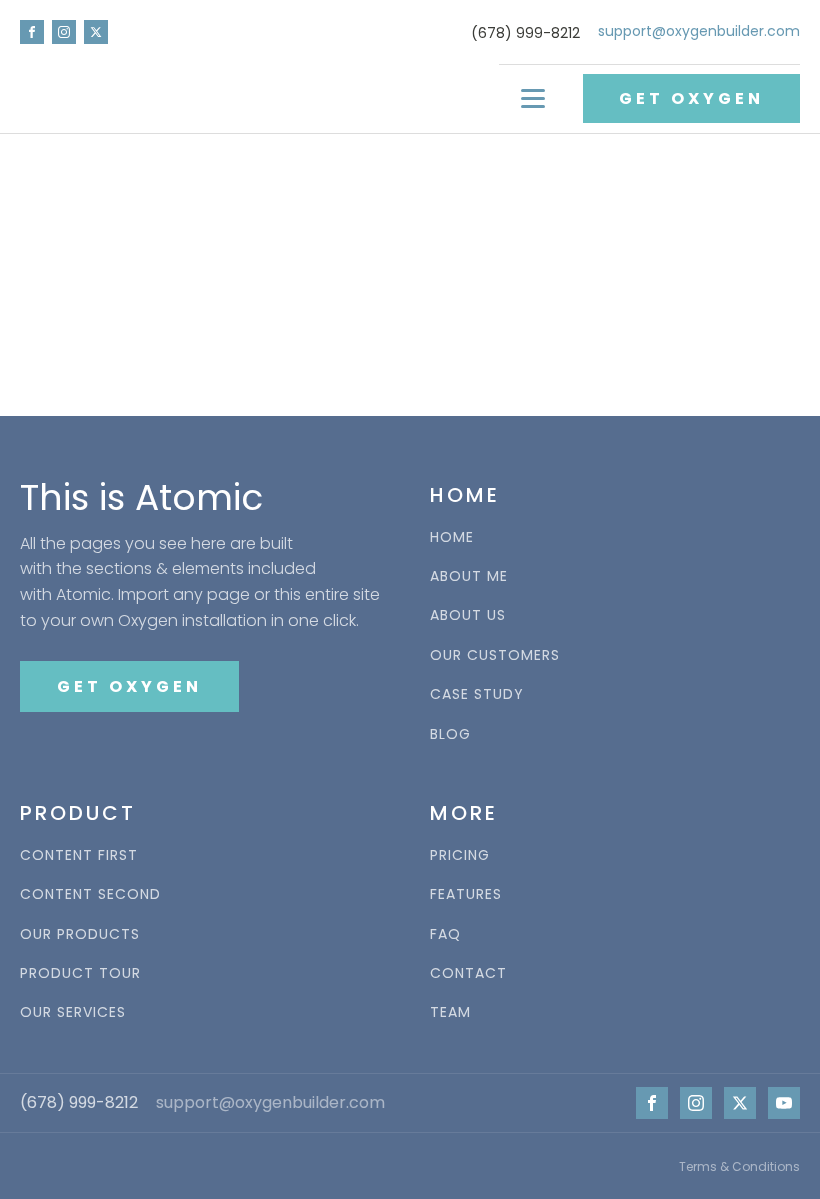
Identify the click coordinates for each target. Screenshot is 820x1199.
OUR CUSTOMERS (495, 655)
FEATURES (466, 894)
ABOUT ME (469, 576)
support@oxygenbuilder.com (699, 31)
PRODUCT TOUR (80, 973)
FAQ (445, 934)
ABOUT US (468, 615)
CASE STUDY (477, 694)
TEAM (450, 1012)
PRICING (460, 855)
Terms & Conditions (739, 1166)
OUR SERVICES (73, 1012)
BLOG (450, 734)
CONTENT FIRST (79, 855)
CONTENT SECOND (90, 894)
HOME (452, 537)
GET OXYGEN (691, 98)
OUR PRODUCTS (80, 934)
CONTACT (468, 973)
